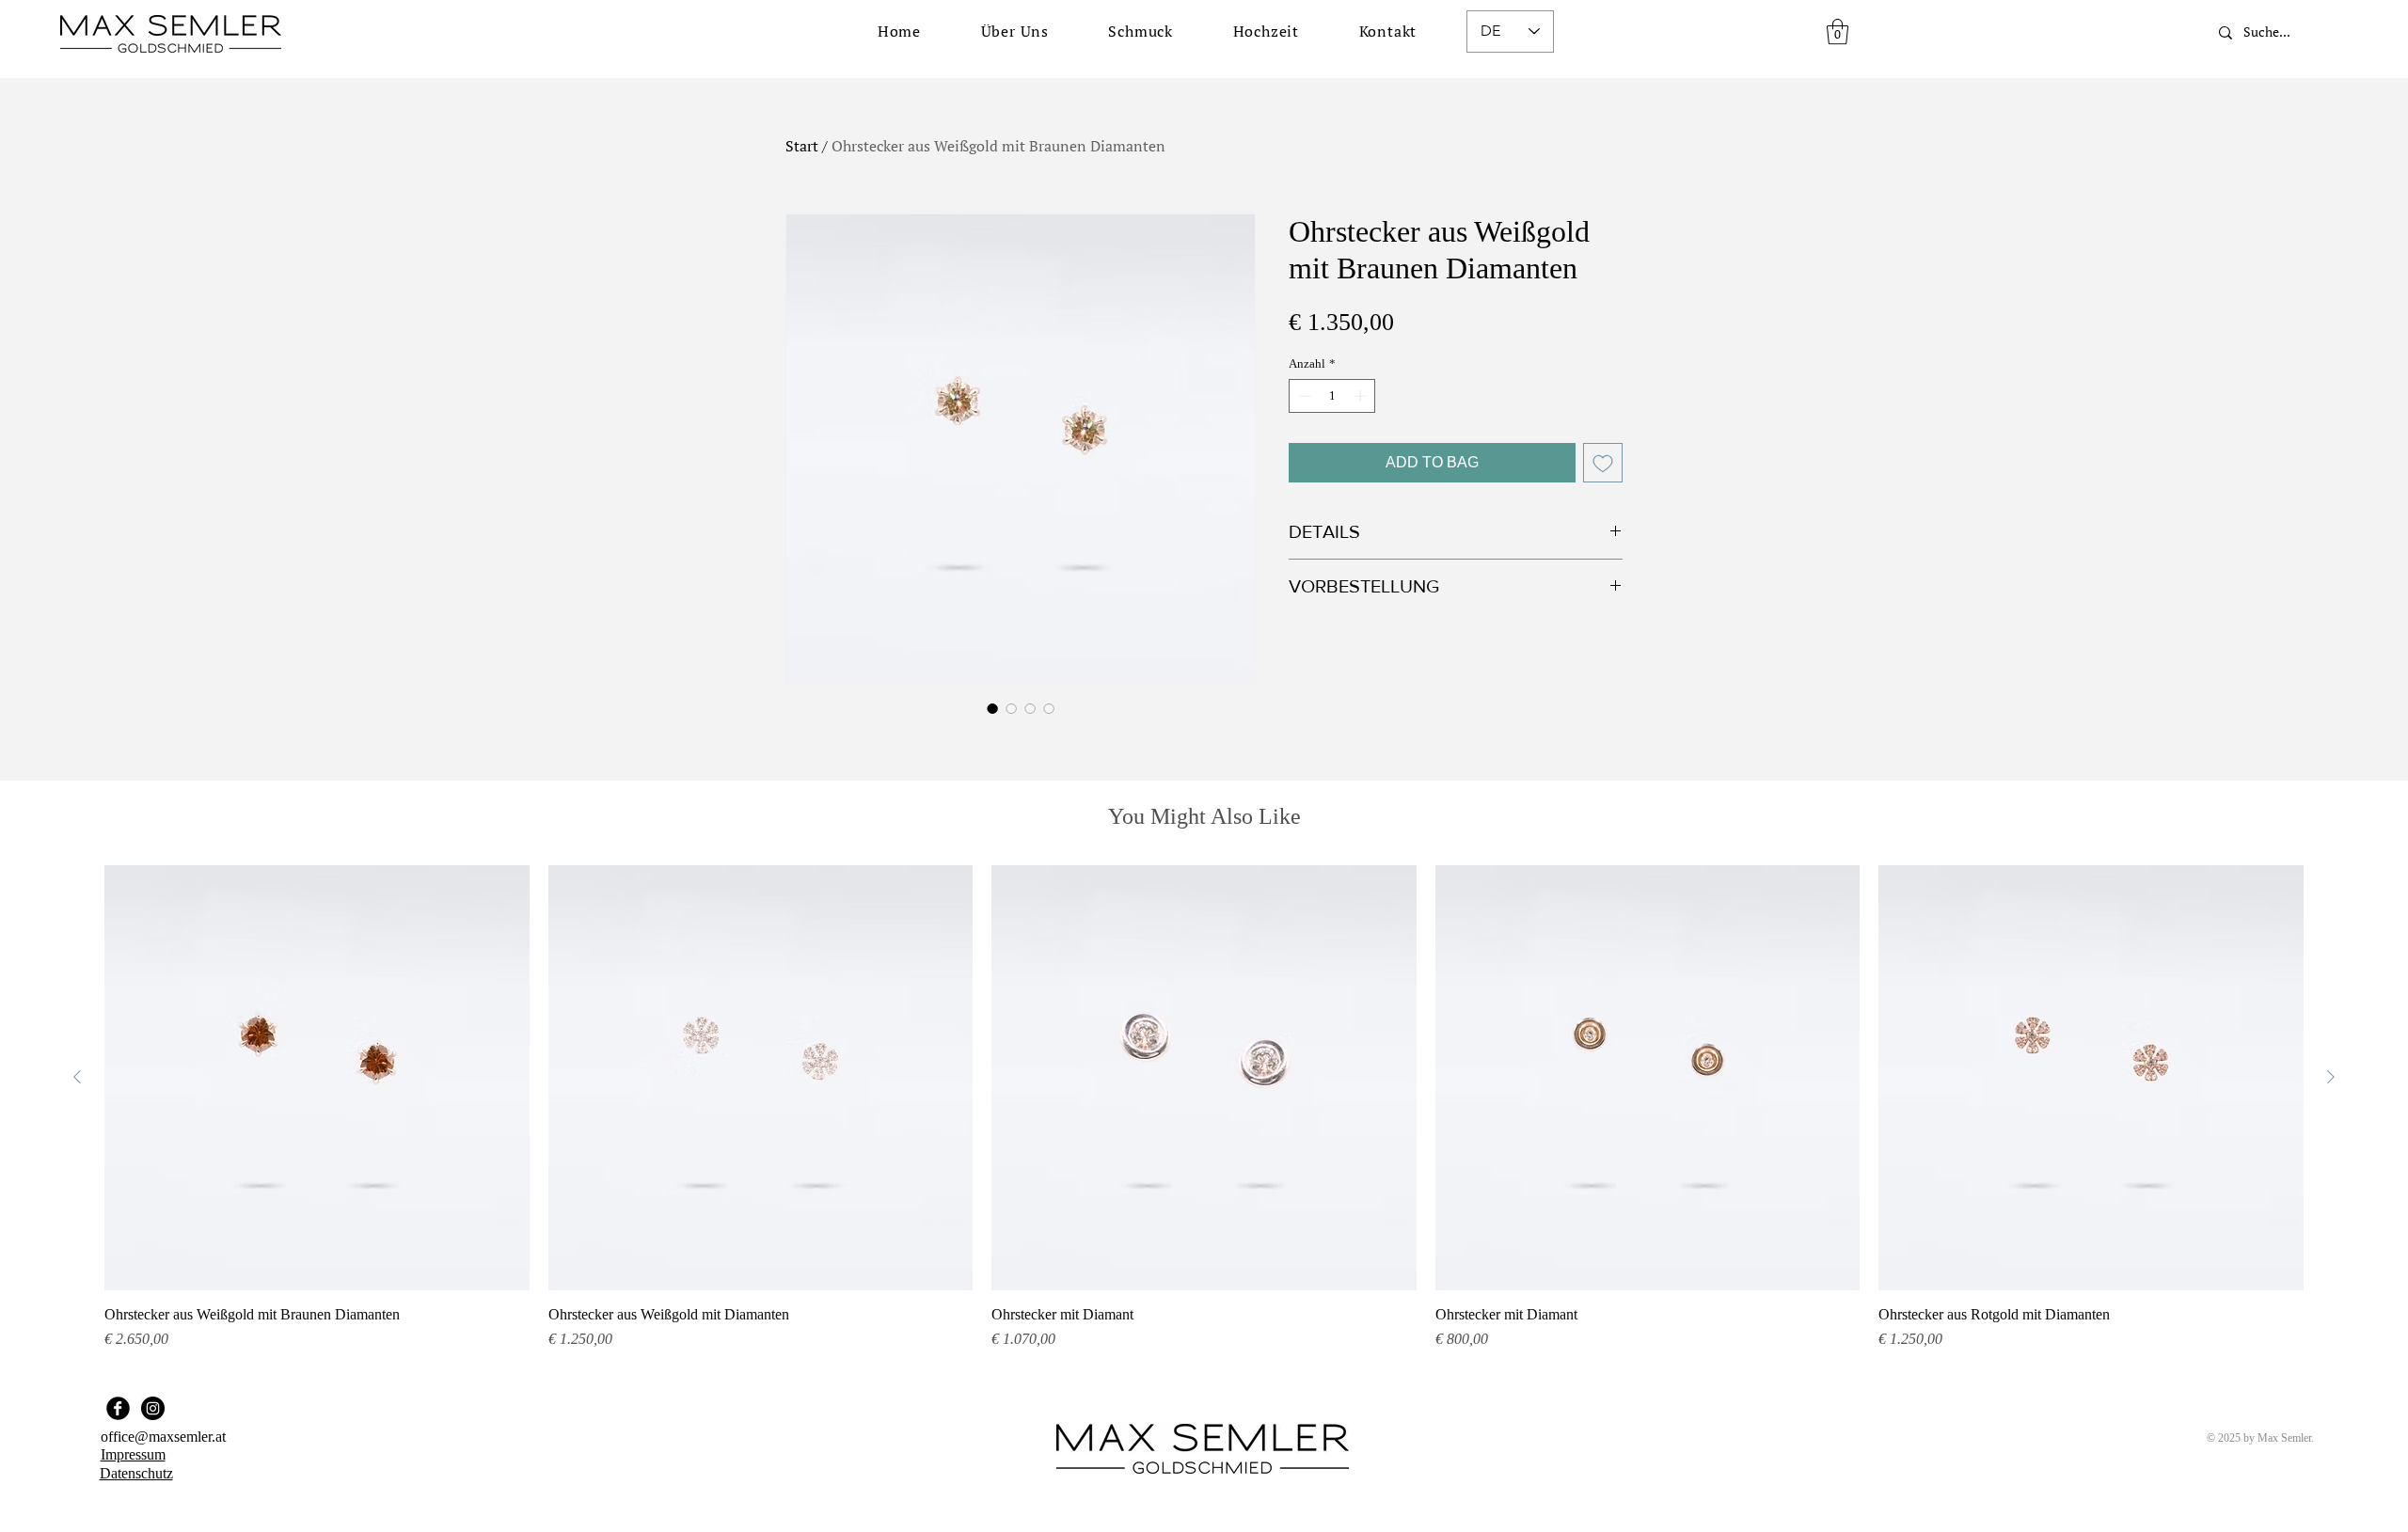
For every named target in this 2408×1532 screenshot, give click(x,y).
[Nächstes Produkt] (2331, 1077)
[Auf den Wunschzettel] (1603, 463)
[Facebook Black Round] (118, 1408)
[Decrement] (1303, 396)
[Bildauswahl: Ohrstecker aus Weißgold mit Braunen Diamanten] (992, 708)
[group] (1204, 1108)
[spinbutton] (1332, 396)
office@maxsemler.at (163, 1437)
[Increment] (1362, 396)
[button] (1141, 31)
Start (802, 146)
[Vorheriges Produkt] (77, 1077)
